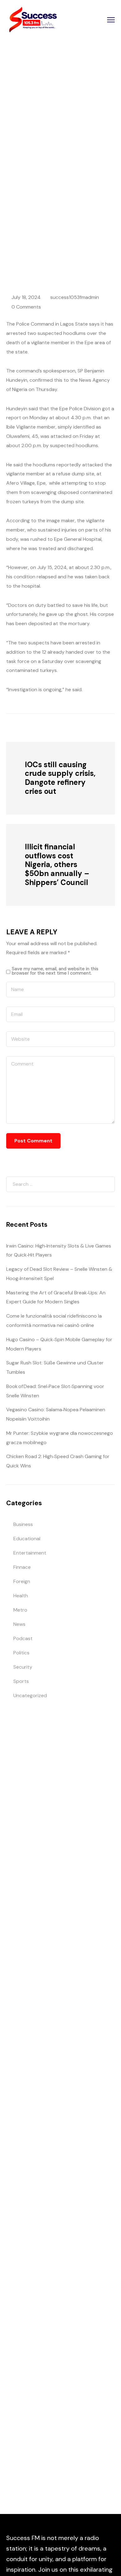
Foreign (22, 1581)
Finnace (22, 1567)
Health (21, 1596)
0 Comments (26, 307)
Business (23, 1524)
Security (68, 213)
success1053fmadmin (75, 297)
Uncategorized (30, 1695)
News (19, 1624)
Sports (21, 1681)
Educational (27, 1539)
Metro (20, 1610)
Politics (21, 1653)
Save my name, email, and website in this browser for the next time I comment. (55, 971)
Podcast (23, 1638)
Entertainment (30, 1553)
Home (45, 213)
